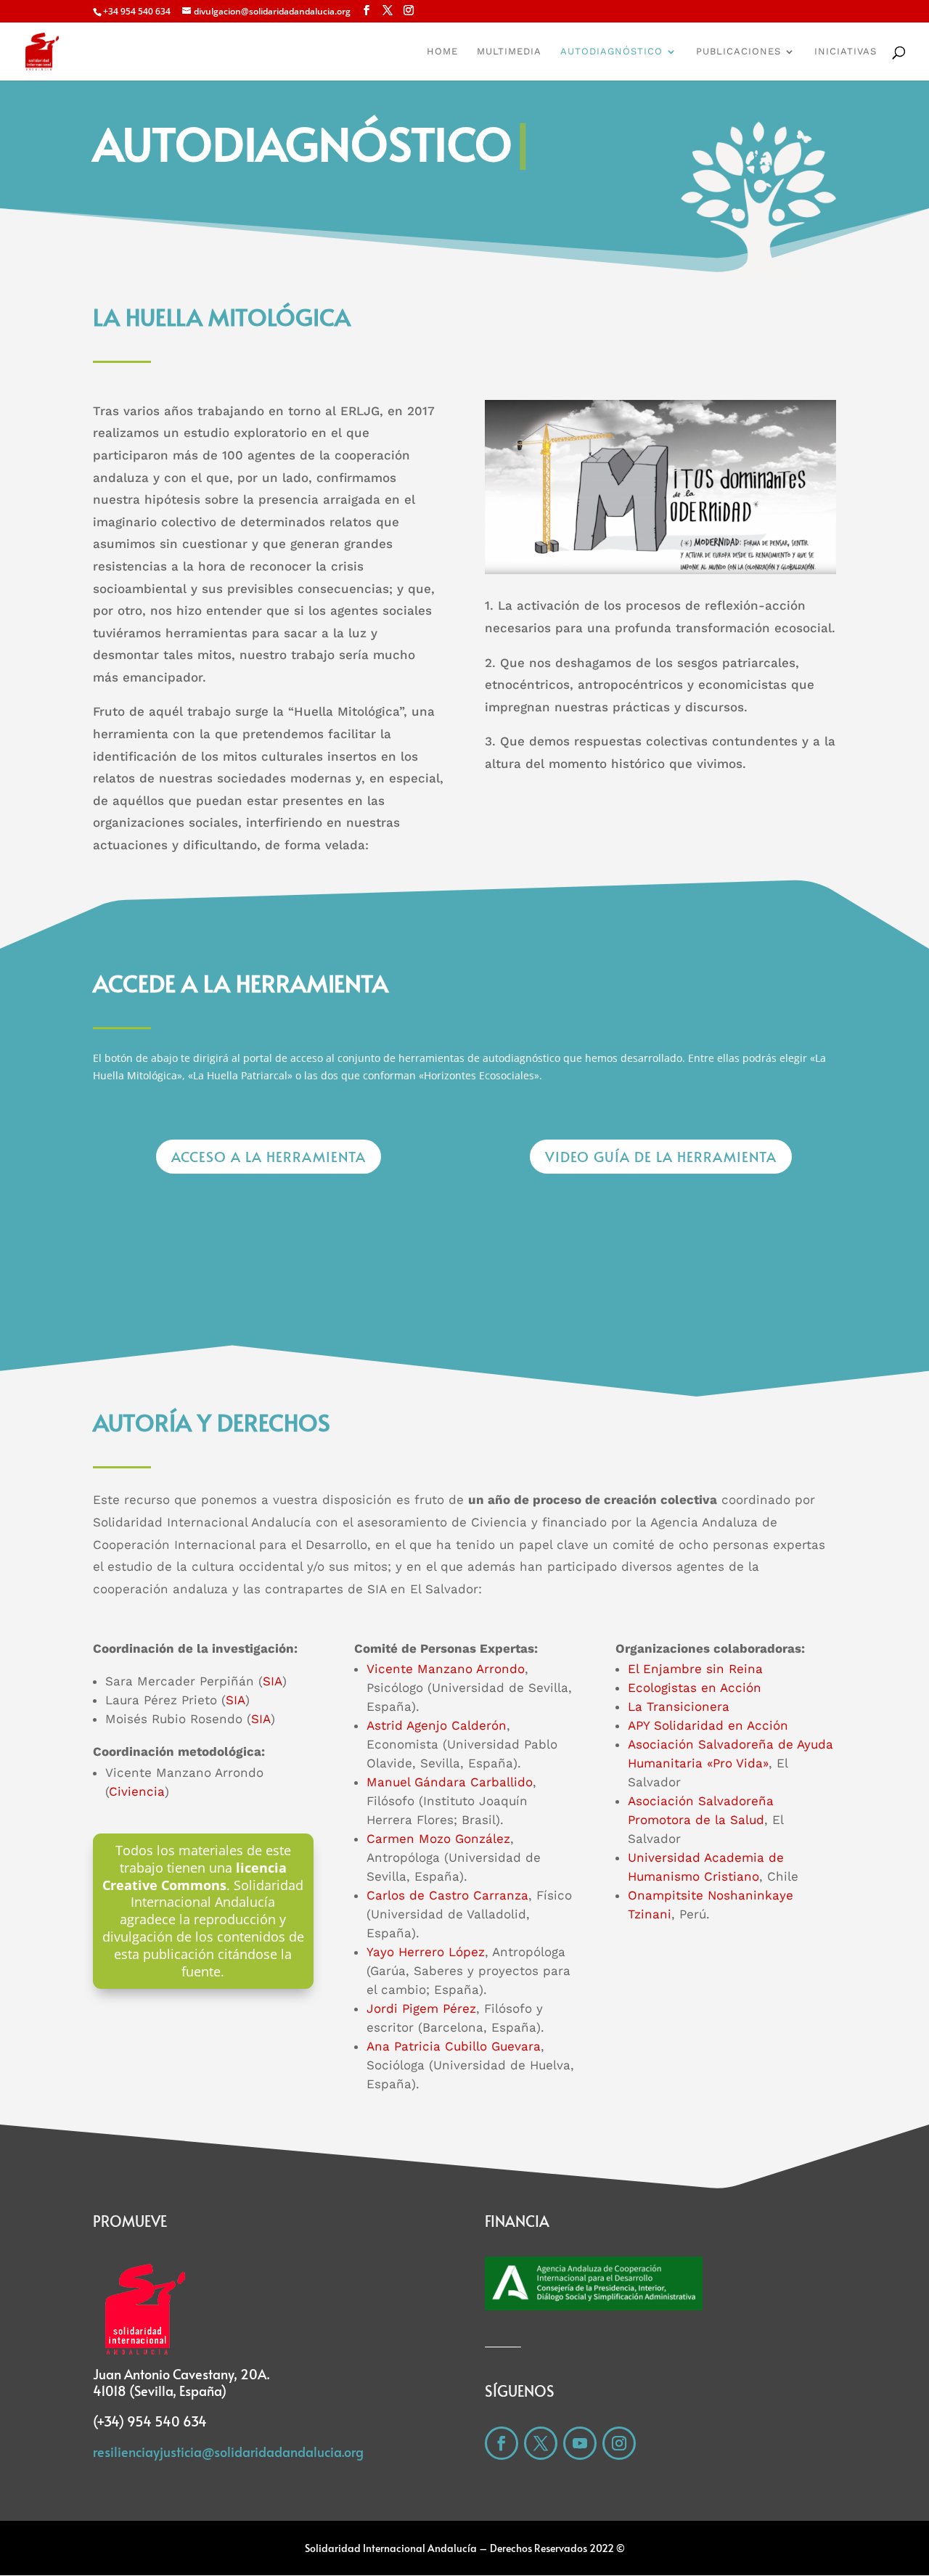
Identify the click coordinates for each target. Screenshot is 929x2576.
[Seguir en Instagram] (619, 2443)
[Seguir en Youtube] (580, 2443)
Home (442, 52)
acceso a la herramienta (269, 1156)
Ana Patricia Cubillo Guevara (454, 2046)
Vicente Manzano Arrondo (446, 1669)
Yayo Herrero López (426, 1952)
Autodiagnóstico (611, 52)
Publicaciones (738, 52)
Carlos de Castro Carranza (447, 1895)
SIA (273, 1681)
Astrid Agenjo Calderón (437, 1725)
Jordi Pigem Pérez (421, 2008)
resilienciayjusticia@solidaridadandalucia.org (228, 2452)
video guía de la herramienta (661, 1156)
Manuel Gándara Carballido (450, 1782)
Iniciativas (846, 52)
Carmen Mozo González (438, 1839)
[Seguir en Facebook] (502, 2443)
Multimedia (509, 52)
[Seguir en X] (541, 2443)
